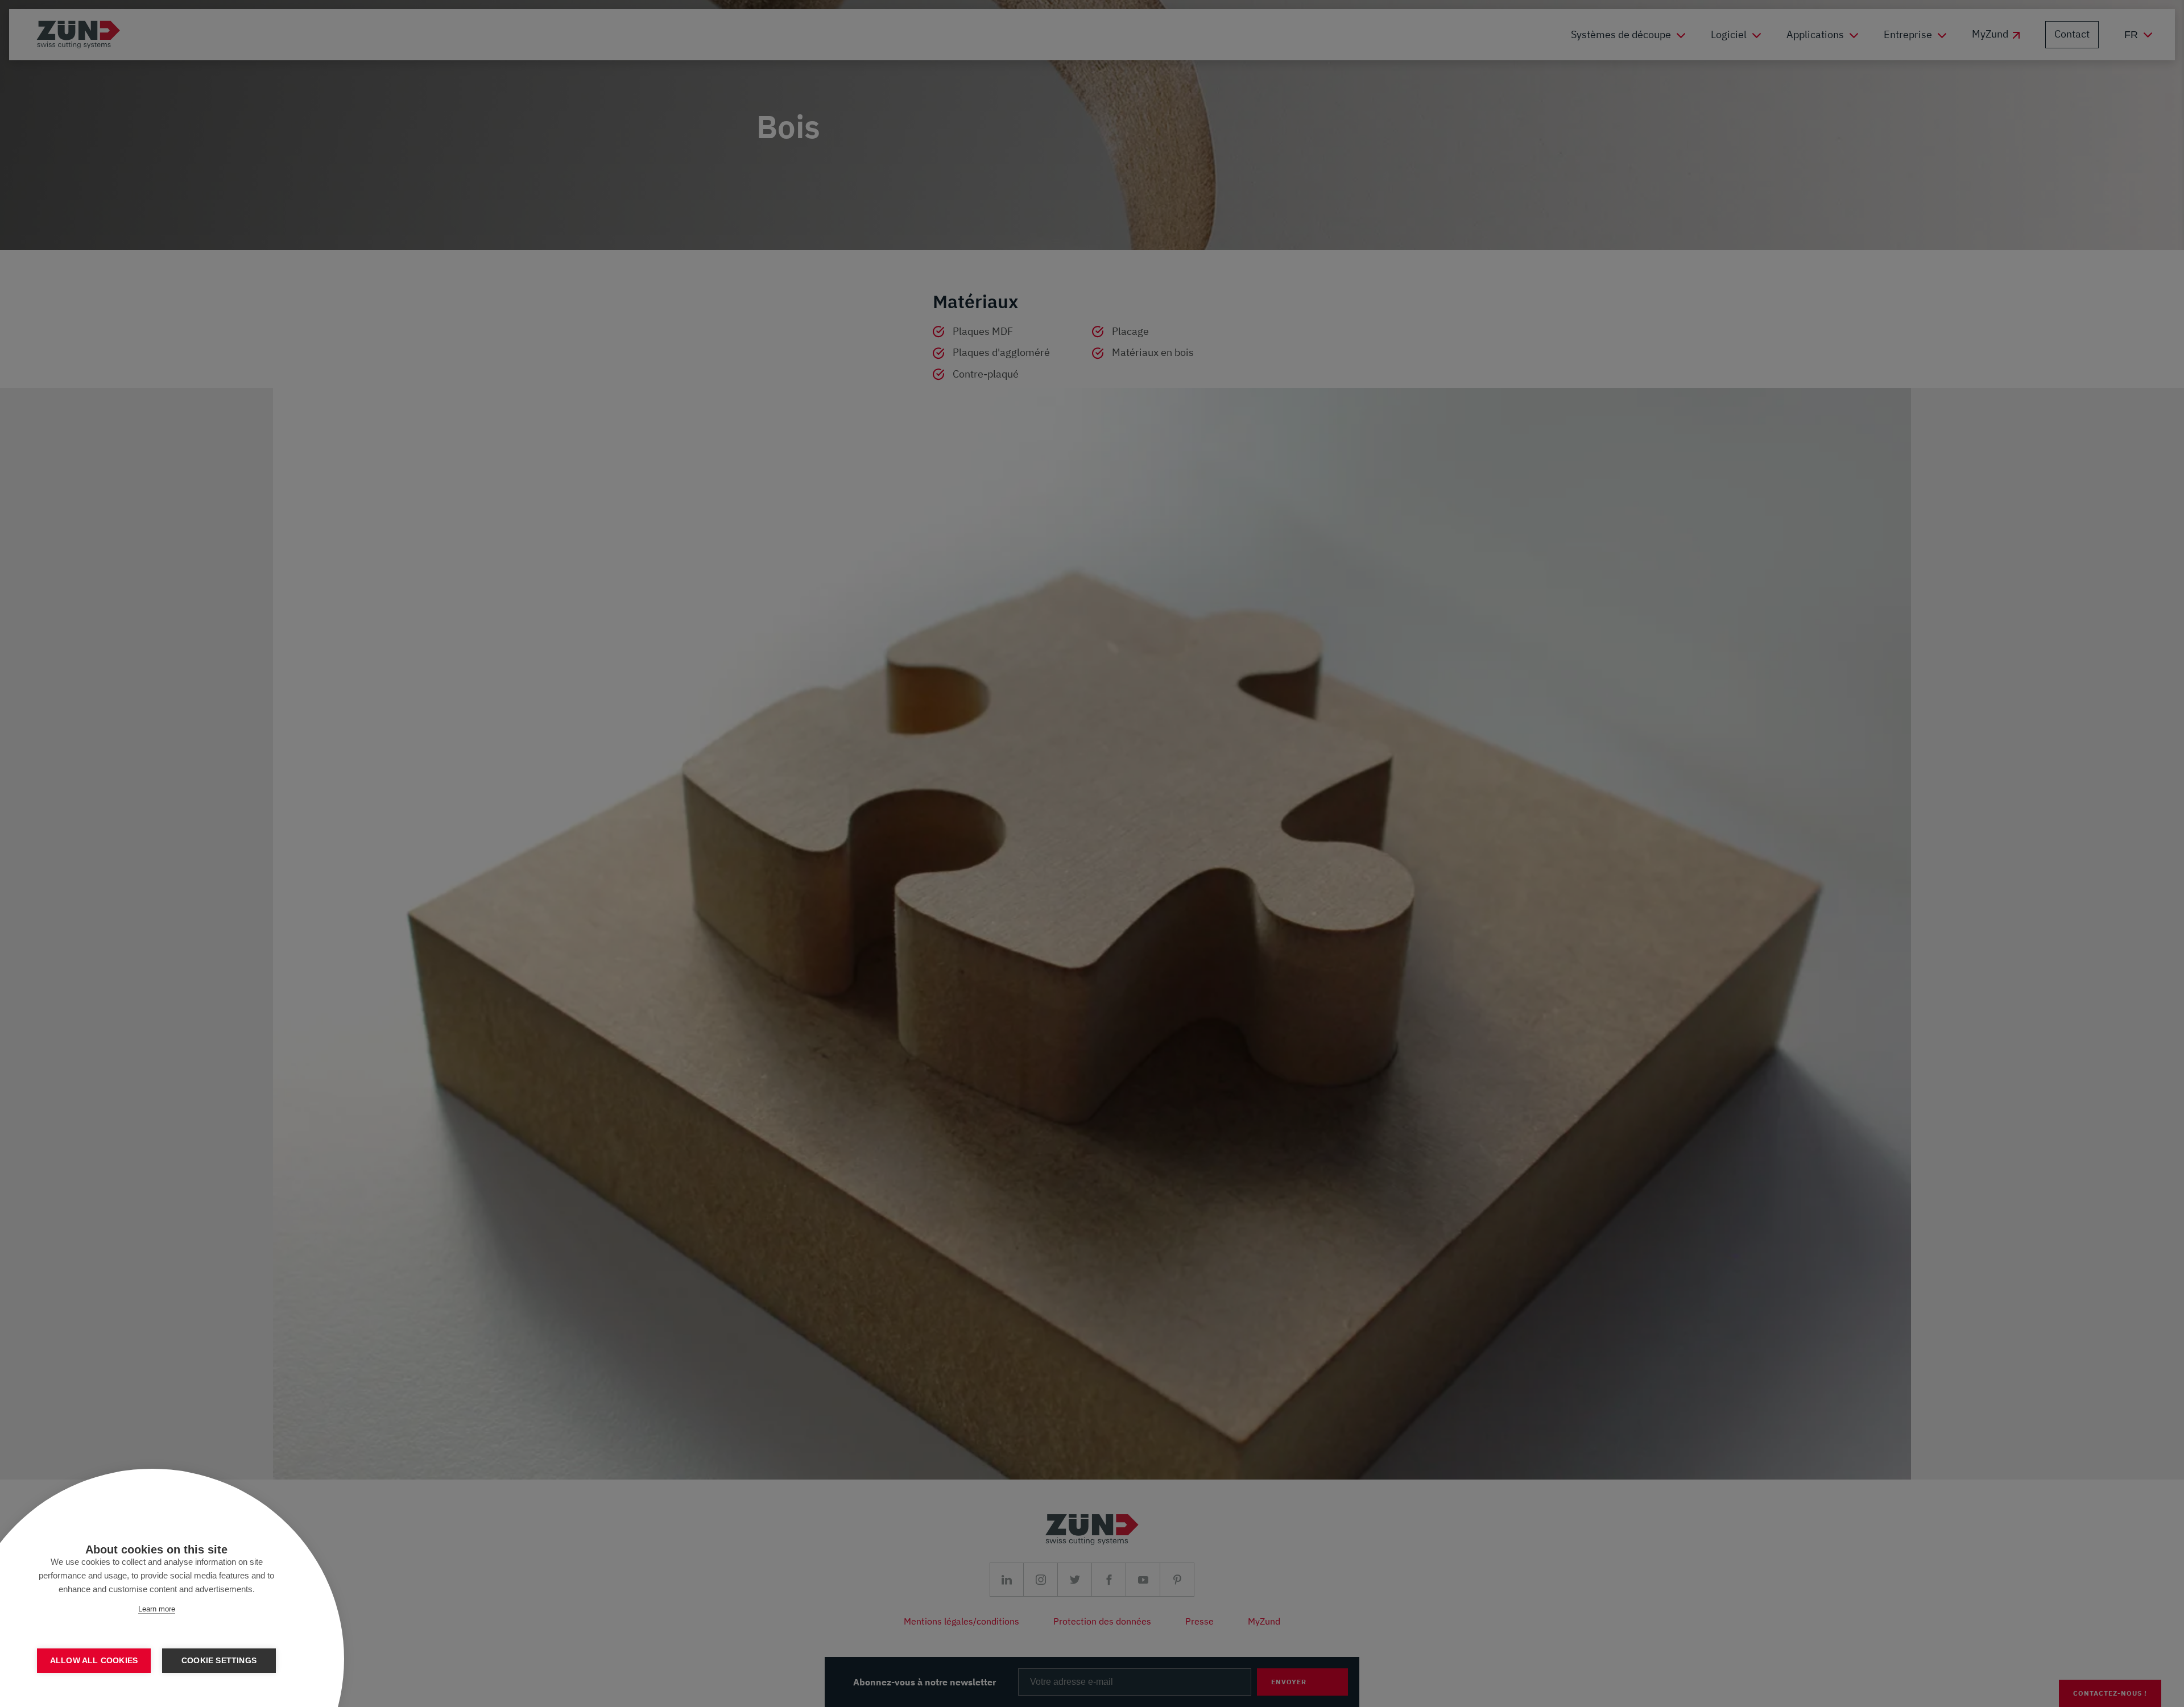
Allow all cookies (94, 1661)
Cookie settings (219, 1661)
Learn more (157, 1609)
